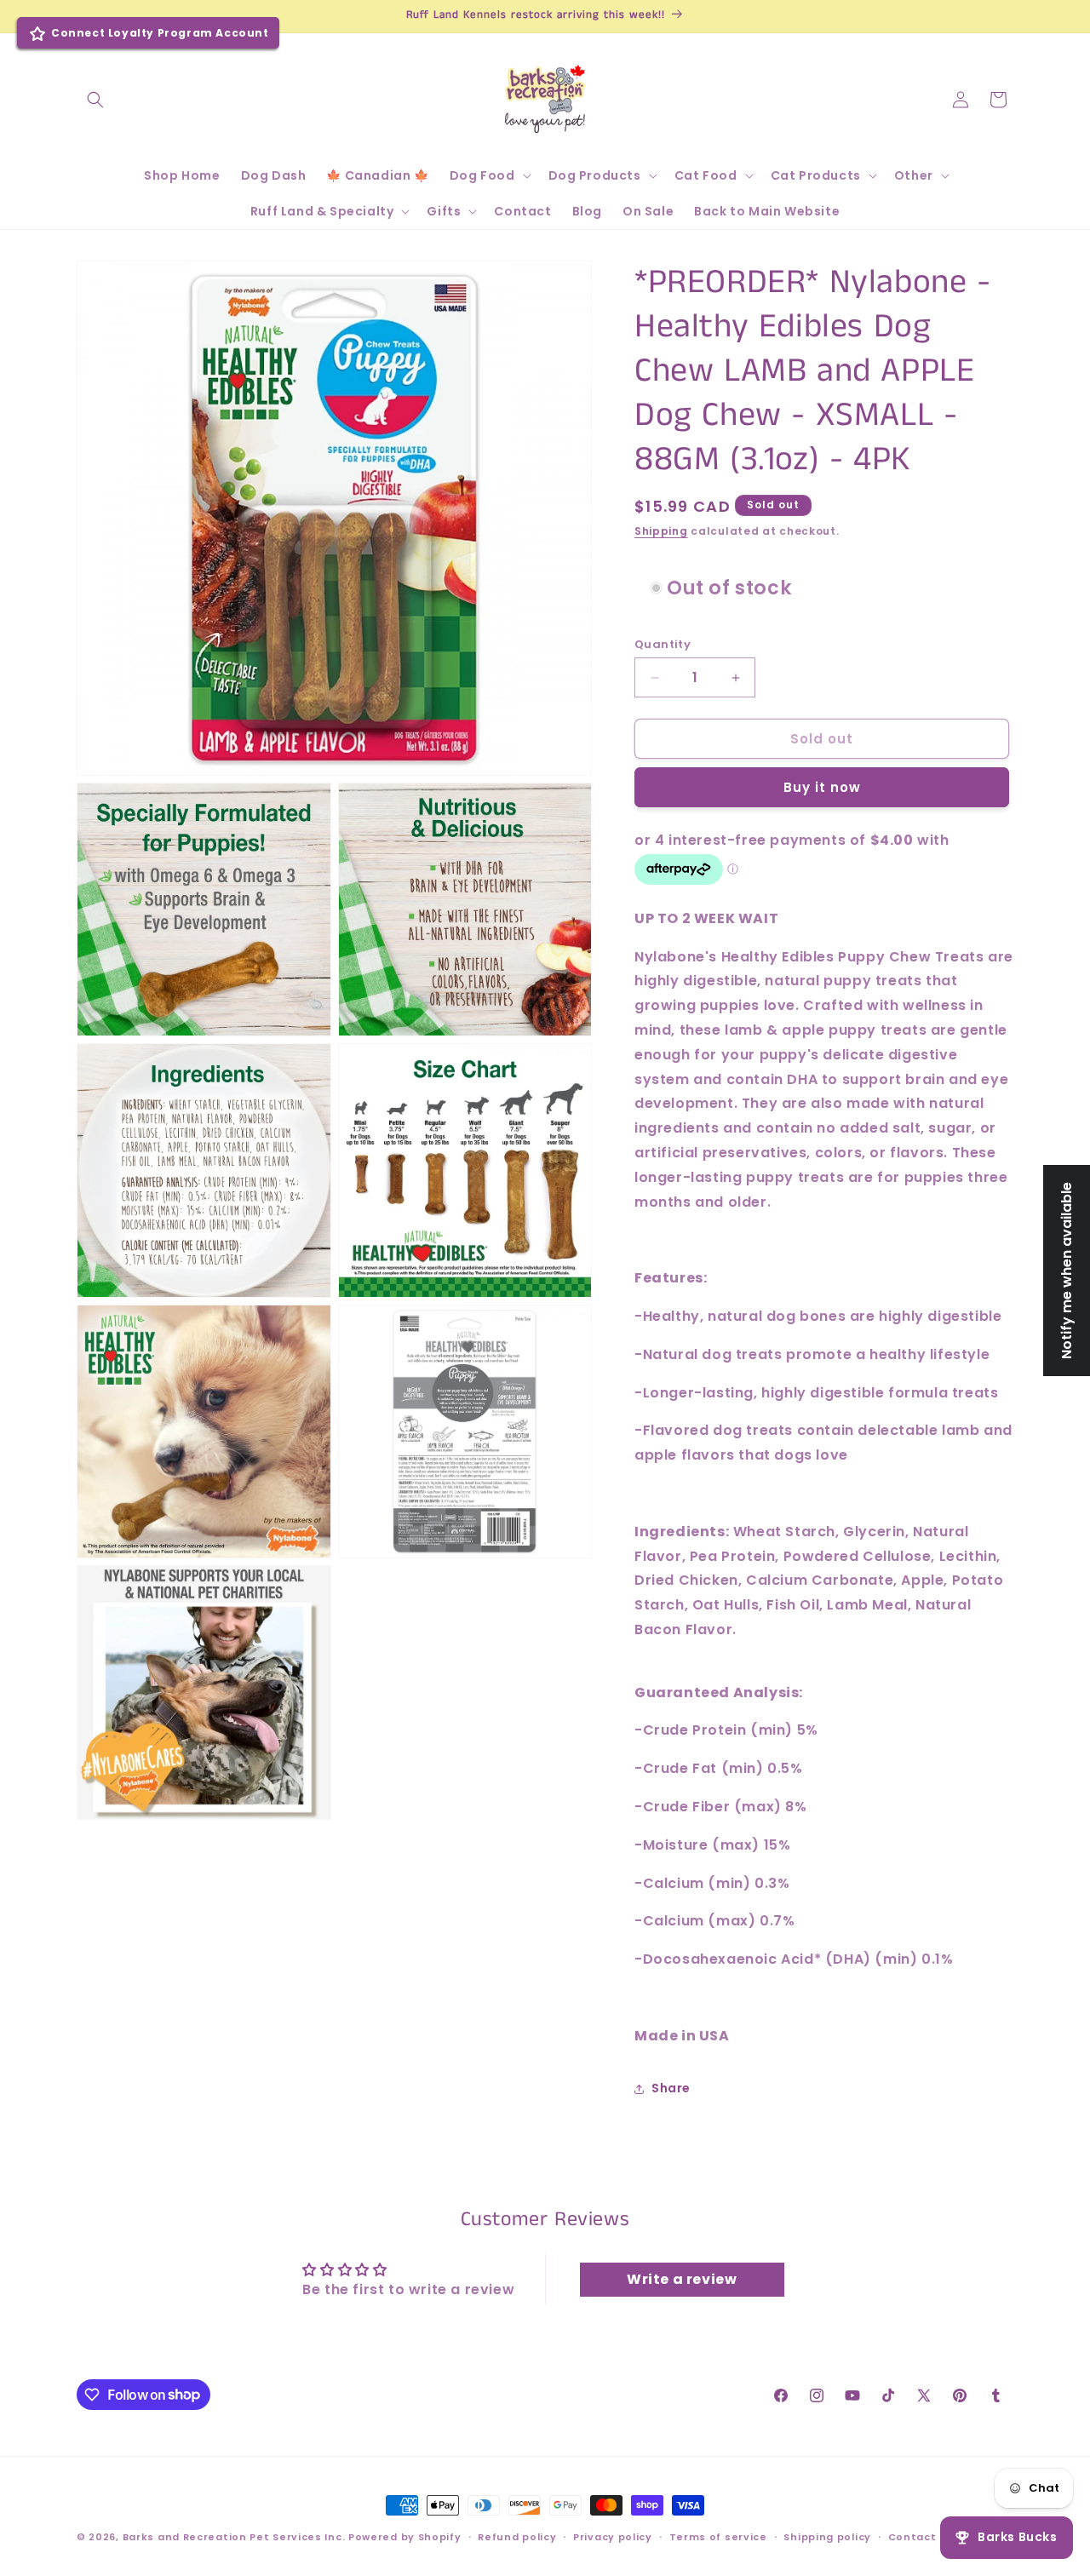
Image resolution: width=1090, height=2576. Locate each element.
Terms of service (718, 2536)
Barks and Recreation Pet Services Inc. (234, 2537)
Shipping (661, 531)
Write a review (682, 2279)
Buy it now (822, 787)
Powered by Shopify (405, 2537)
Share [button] (671, 2088)
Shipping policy (827, 2536)
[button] (95, 100)
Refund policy (517, 2536)
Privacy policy (613, 2536)
